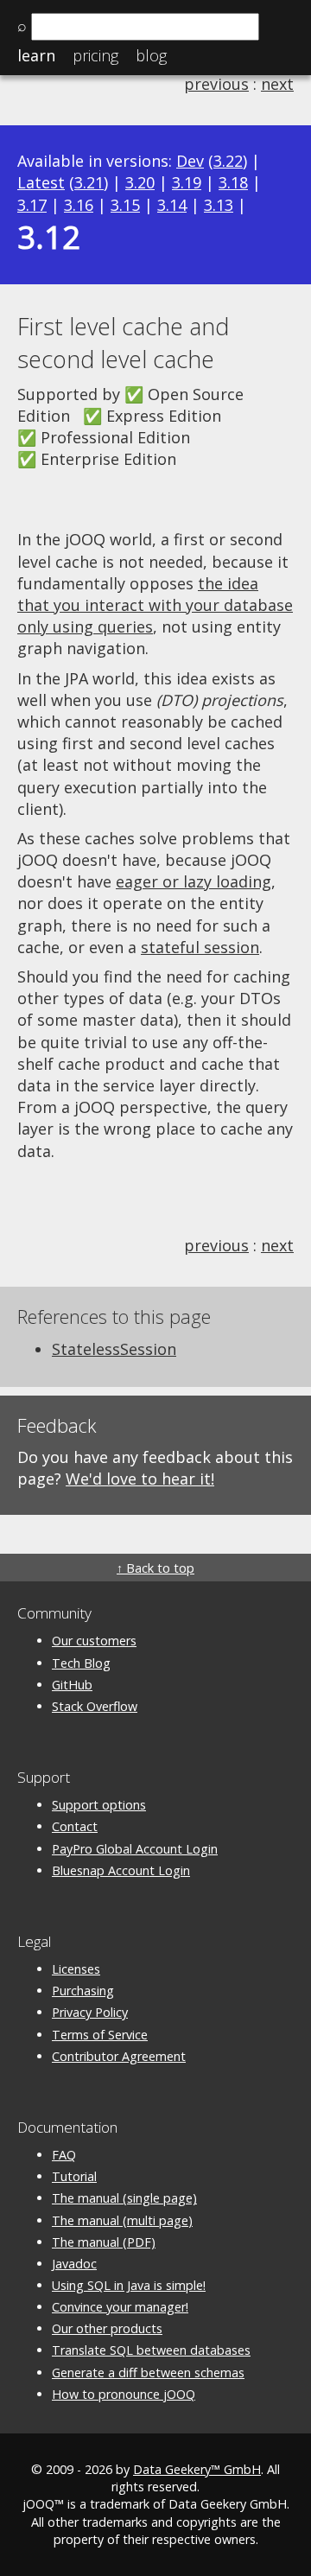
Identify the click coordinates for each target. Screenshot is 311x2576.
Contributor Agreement (119, 2056)
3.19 (187, 182)
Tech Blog (81, 1663)
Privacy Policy (90, 2012)
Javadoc (74, 2264)
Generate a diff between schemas (148, 2372)
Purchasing (83, 1991)
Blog (151, 55)
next (277, 84)
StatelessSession (114, 1349)
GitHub (72, 1685)
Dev (190, 161)
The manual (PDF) (104, 2242)
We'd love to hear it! (140, 1479)
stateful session (200, 947)
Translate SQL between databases (151, 2350)
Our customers (94, 1641)
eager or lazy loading (194, 881)
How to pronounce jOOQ (124, 2394)
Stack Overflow (95, 1706)
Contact (75, 1826)
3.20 (140, 182)
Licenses (76, 1969)
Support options (99, 1805)
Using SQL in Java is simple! (129, 2285)
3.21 (89, 182)
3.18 (233, 182)
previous (216, 84)
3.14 (172, 205)
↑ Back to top (155, 1568)
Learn (36, 55)
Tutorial (74, 2176)
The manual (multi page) (122, 2220)
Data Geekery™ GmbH (197, 2469)
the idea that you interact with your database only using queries (155, 605)
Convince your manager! (120, 2307)
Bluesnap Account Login (121, 1870)
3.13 (219, 205)
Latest (41, 182)
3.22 (228, 161)
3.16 (79, 205)
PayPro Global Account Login (135, 1849)
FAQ (64, 2155)
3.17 (32, 205)
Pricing (95, 55)
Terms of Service (100, 2035)
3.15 (125, 205)
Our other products (107, 2328)
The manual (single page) (124, 2198)
